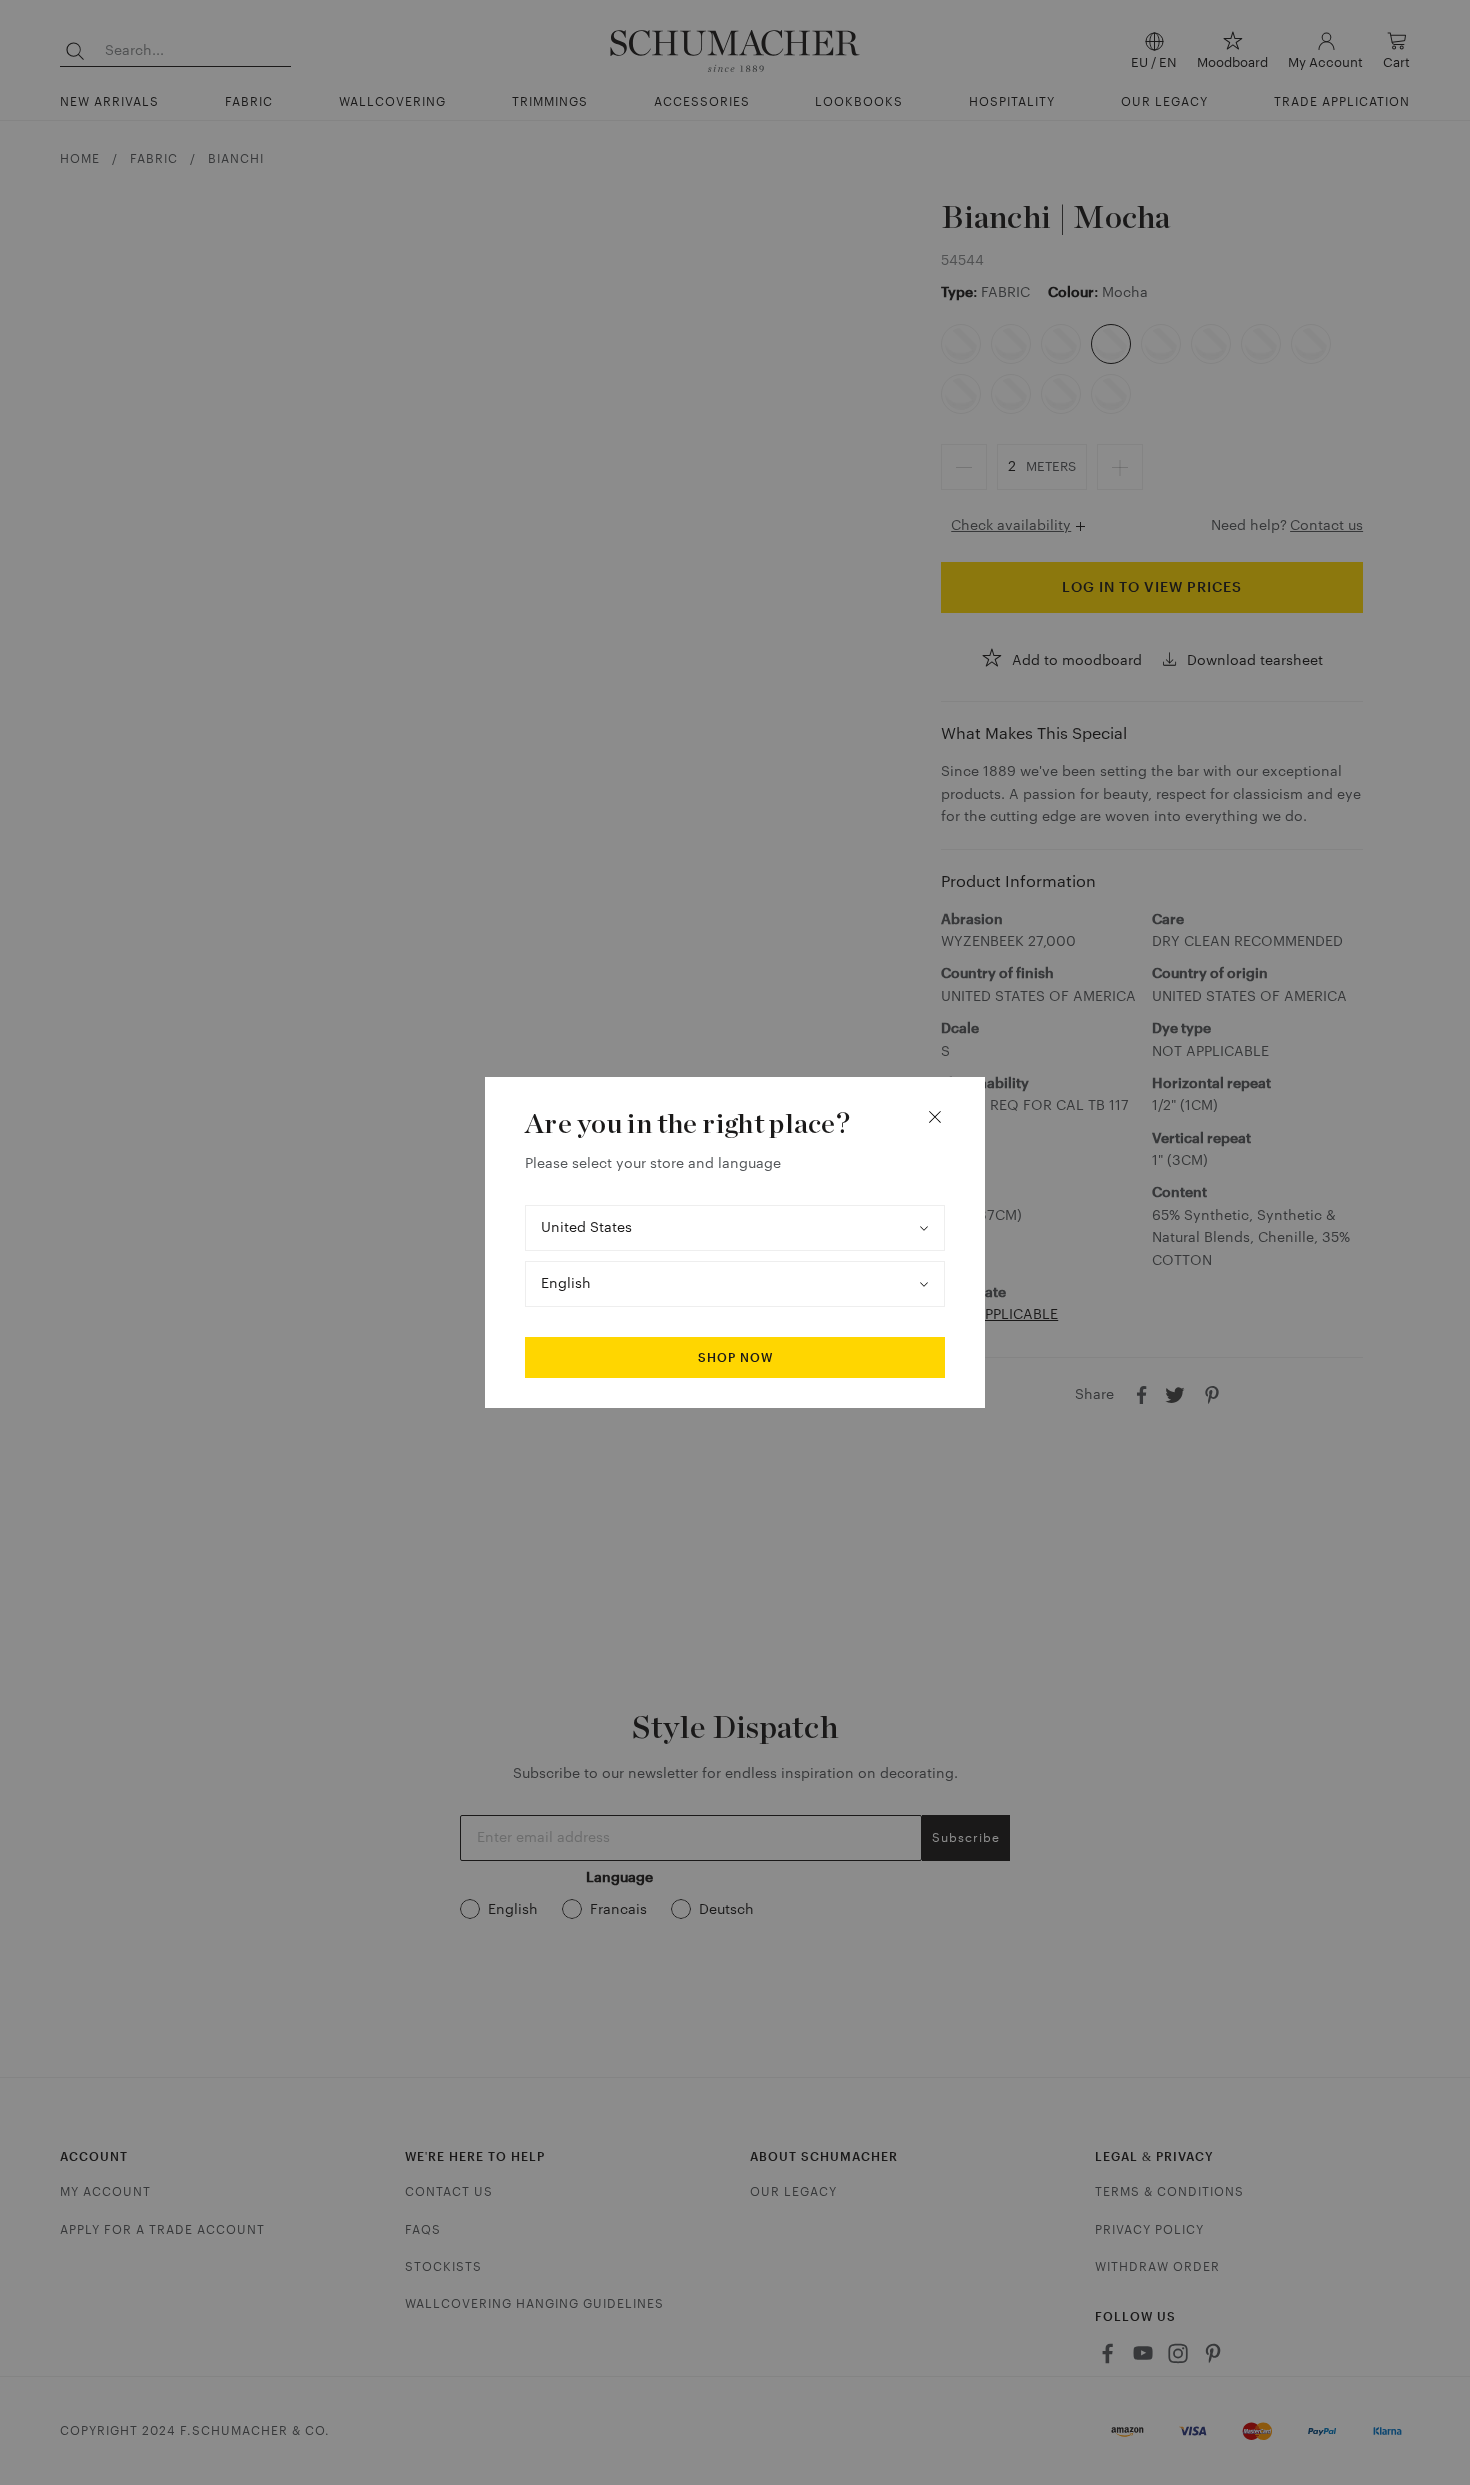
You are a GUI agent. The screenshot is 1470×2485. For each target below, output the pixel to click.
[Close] (935, 1117)
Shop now (735, 1358)
